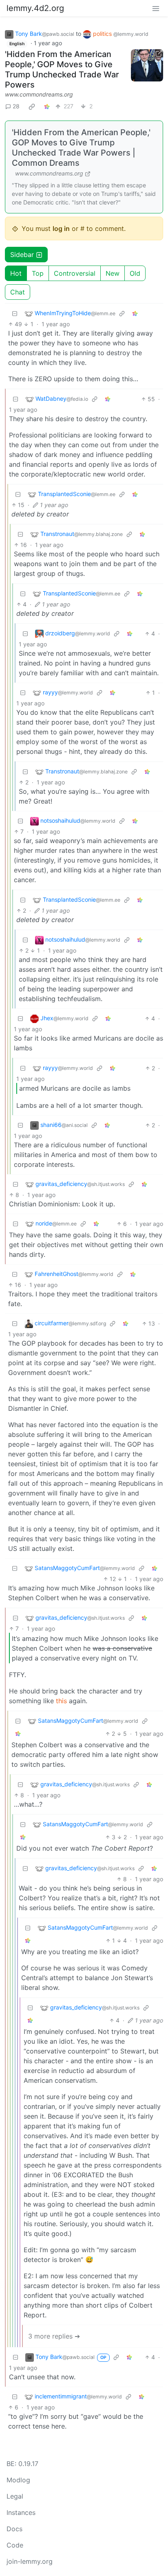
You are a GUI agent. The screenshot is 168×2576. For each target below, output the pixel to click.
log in (61, 228)
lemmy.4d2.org (35, 8)
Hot (16, 273)
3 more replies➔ (54, 2336)
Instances (21, 2512)
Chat (18, 292)
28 (16, 106)
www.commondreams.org (39, 94)
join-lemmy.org (30, 2561)
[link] (32, 106)
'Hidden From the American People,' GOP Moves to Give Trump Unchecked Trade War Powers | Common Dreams (81, 148)
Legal (15, 2496)
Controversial (75, 273)
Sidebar (22, 255)
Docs (14, 2529)
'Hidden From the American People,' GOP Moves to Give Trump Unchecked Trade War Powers (62, 69)
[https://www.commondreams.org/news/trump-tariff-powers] (147, 65)
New (113, 273)
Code (15, 2545)
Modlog (18, 2480)
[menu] (156, 8)
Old (135, 273)
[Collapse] (15, 313)
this (61, 1701)
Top (38, 273)
